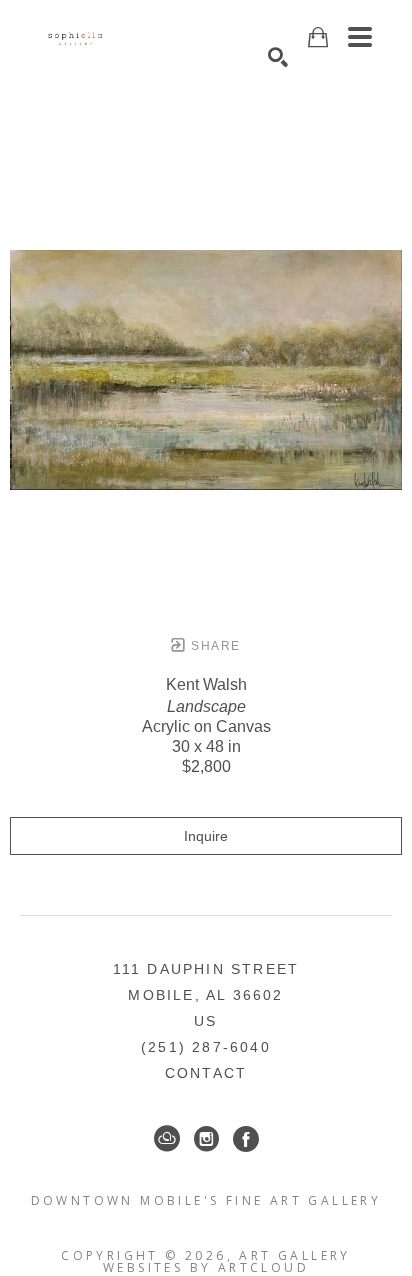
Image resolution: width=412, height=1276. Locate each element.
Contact (206, 1073)
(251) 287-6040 (206, 1047)
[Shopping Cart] (318, 37)
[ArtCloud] (167, 1139)
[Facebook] (246, 1139)
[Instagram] (206, 1139)
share (213, 646)
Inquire (206, 836)
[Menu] (360, 37)
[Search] (278, 57)
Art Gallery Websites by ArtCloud (227, 1261)
